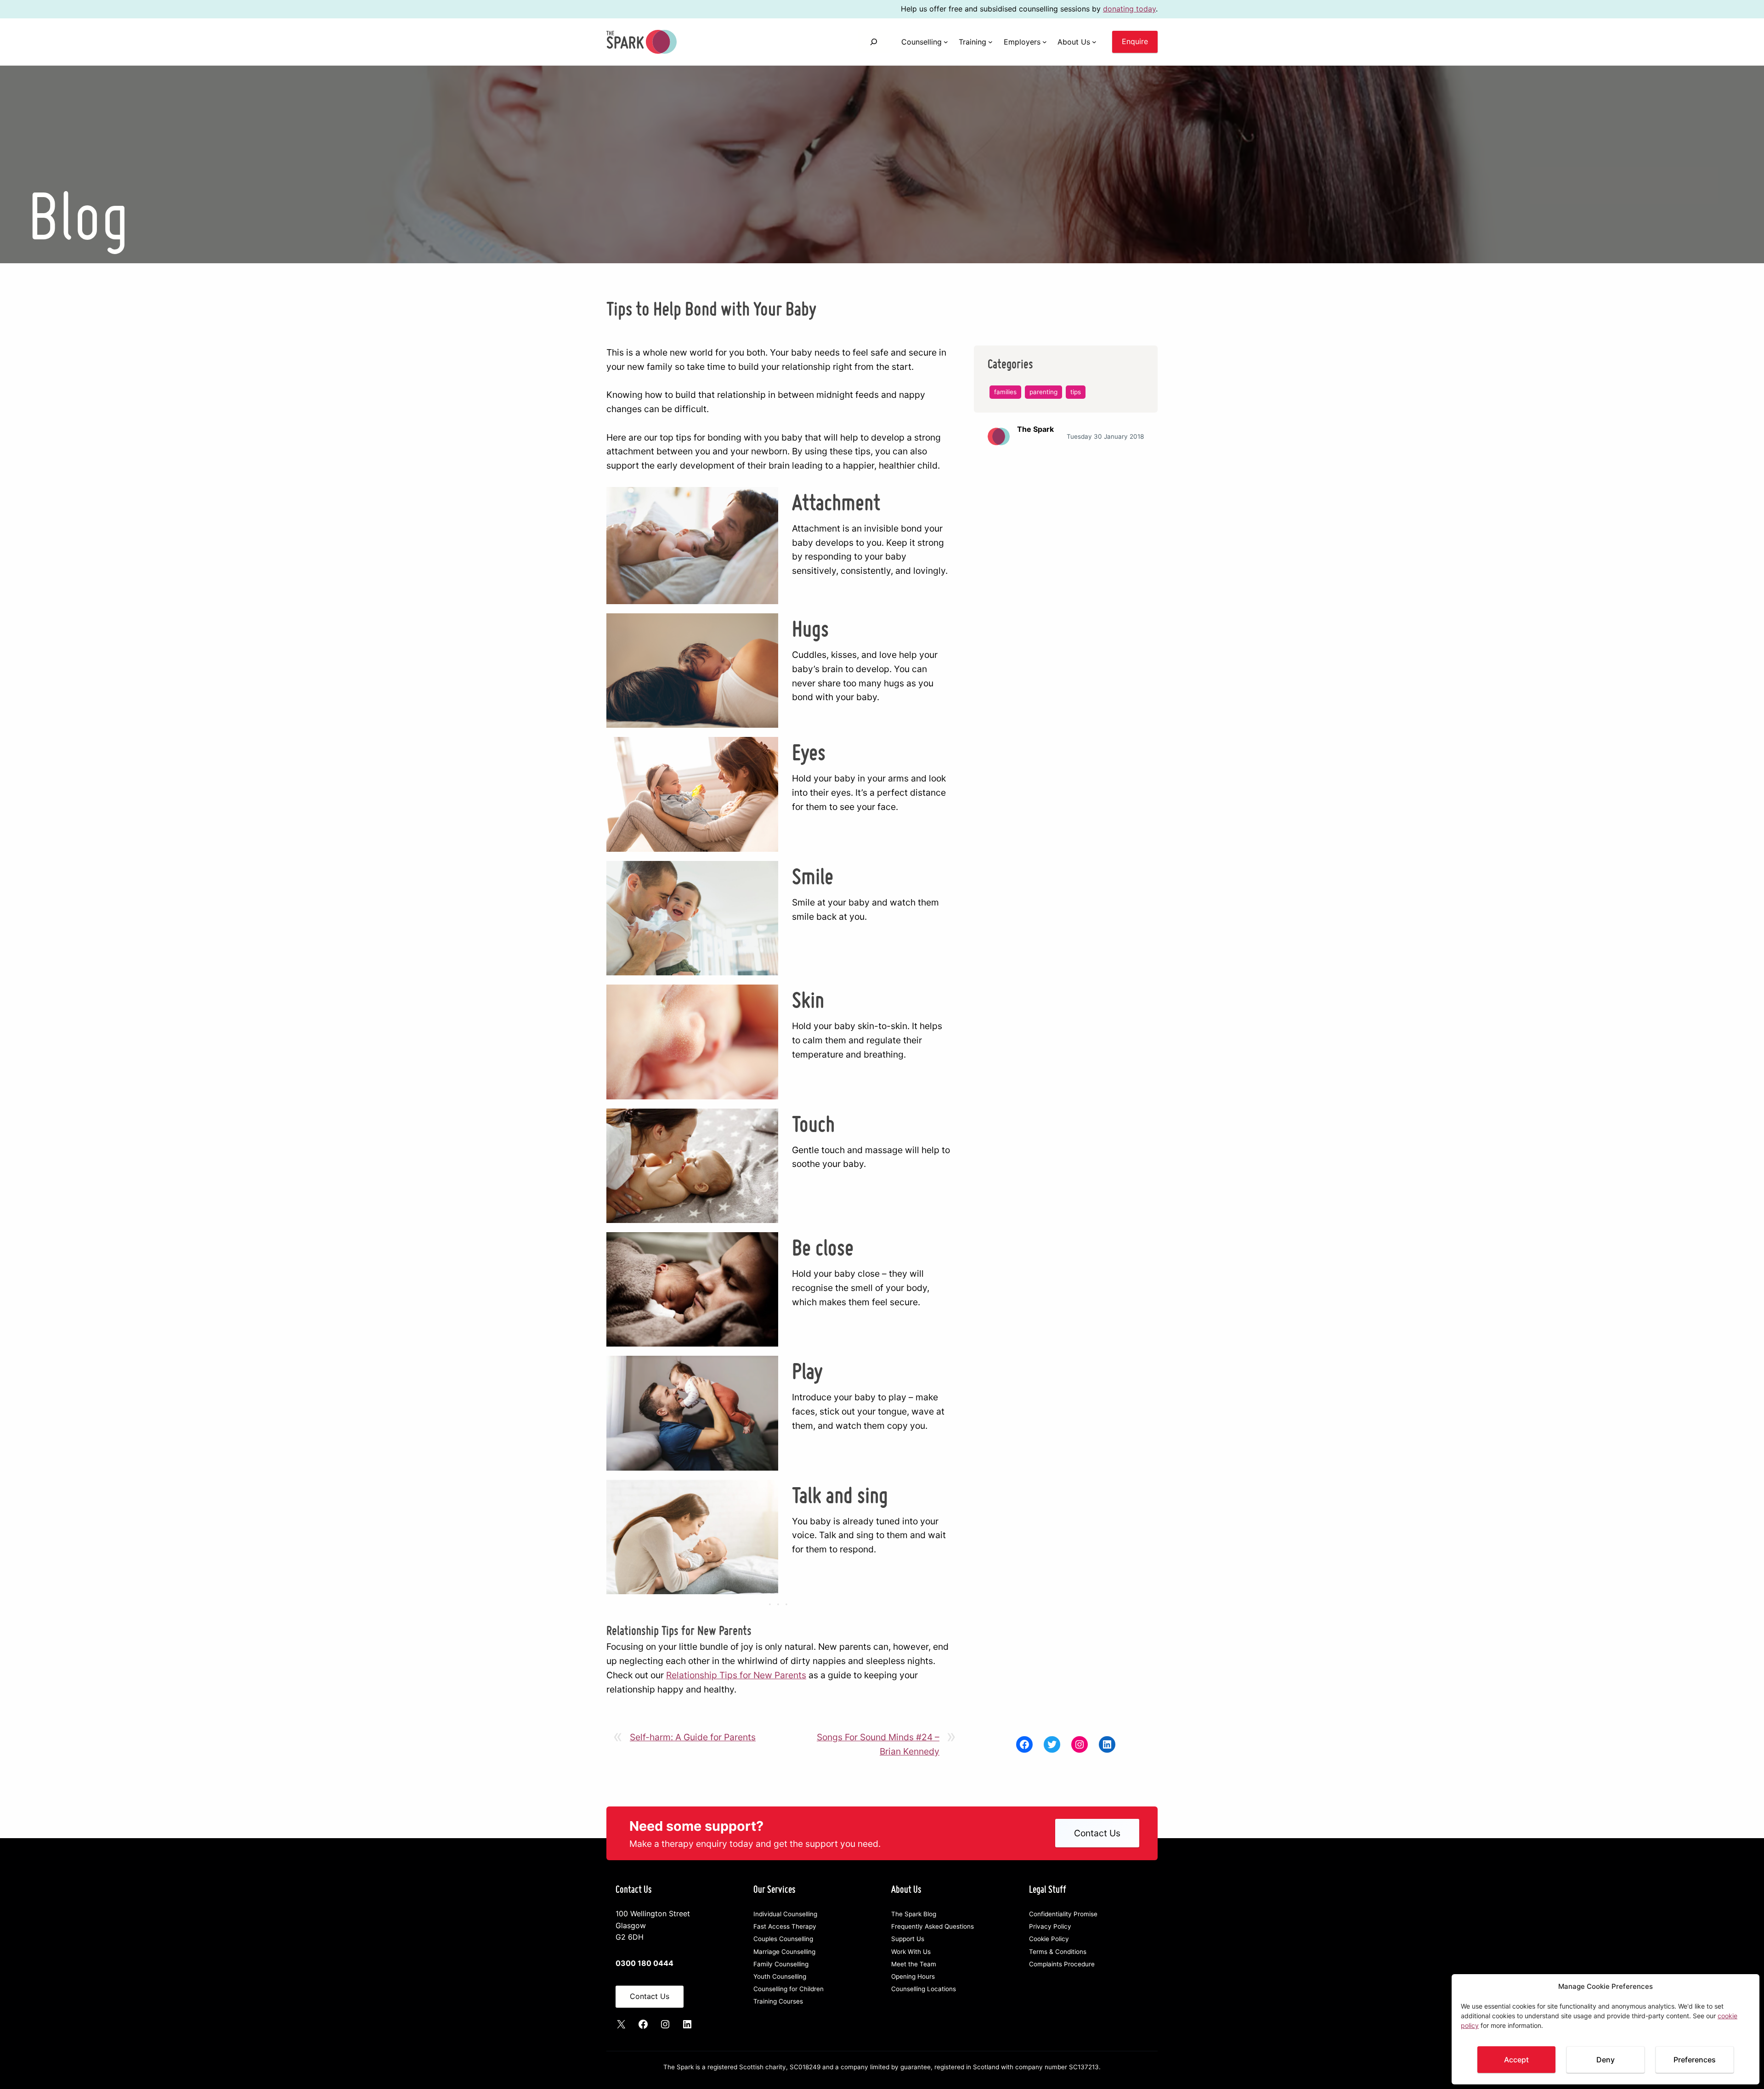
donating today (1129, 9)
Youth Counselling (780, 1976)
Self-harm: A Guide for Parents (693, 1737)
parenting (1043, 392)
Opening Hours (913, 1976)
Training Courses (778, 2001)
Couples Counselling (783, 1939)
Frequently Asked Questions (933, 1926)
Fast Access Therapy (785, 1926)
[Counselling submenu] (946, 42)
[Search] (874, 42)
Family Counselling (781, 1964)
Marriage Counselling (784, 1952)
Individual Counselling (785, 1914)
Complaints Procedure (1062, 1964)
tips (1076, 392)
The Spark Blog (914, 1914)
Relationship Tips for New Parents (736, 1675)
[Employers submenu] (1045, 42)
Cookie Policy (1049, 1939)
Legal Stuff (1048, 1889)
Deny (1606, 2060)
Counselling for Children (789, 1989)
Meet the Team (914, 1964)
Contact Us (1097, 1833)
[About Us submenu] (1094, 42)
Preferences (1695, 2060)
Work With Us (911, 1952)
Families (1005, 392)
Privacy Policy (1050, 1926)
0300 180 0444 (645, 1963)
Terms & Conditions (1058, 1952)
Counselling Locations (924, 1989)
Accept (1516, 2060)
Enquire (1135, 41)
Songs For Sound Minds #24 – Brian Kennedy (878, 1744)
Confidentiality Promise (1063, 1914)
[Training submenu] (990, 42)
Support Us (908, 1939)
